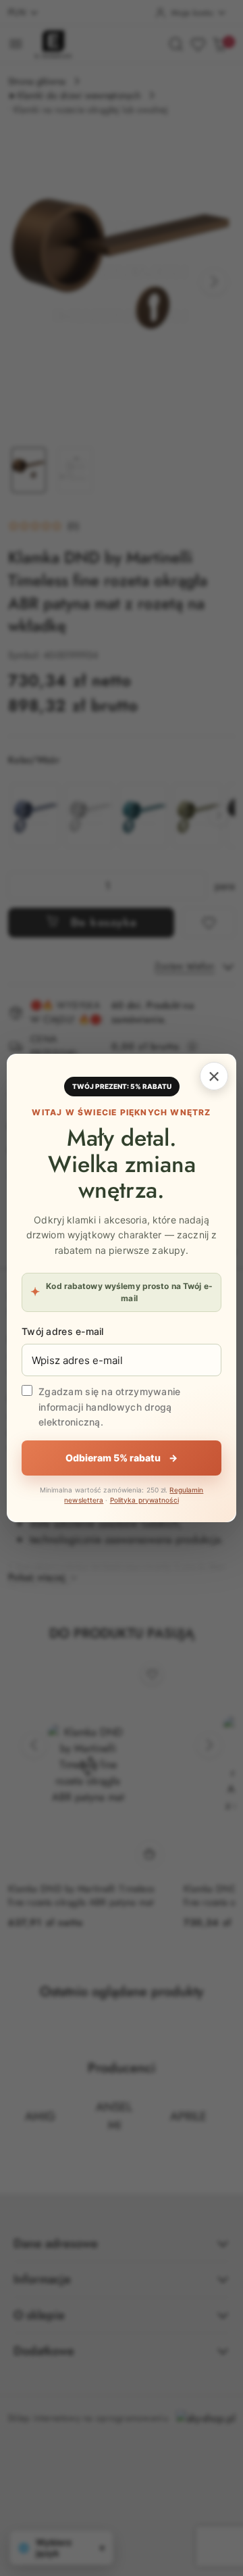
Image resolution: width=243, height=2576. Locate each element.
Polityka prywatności (144, 1500)
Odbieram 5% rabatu (122, 1458)
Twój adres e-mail (63, 1331)
